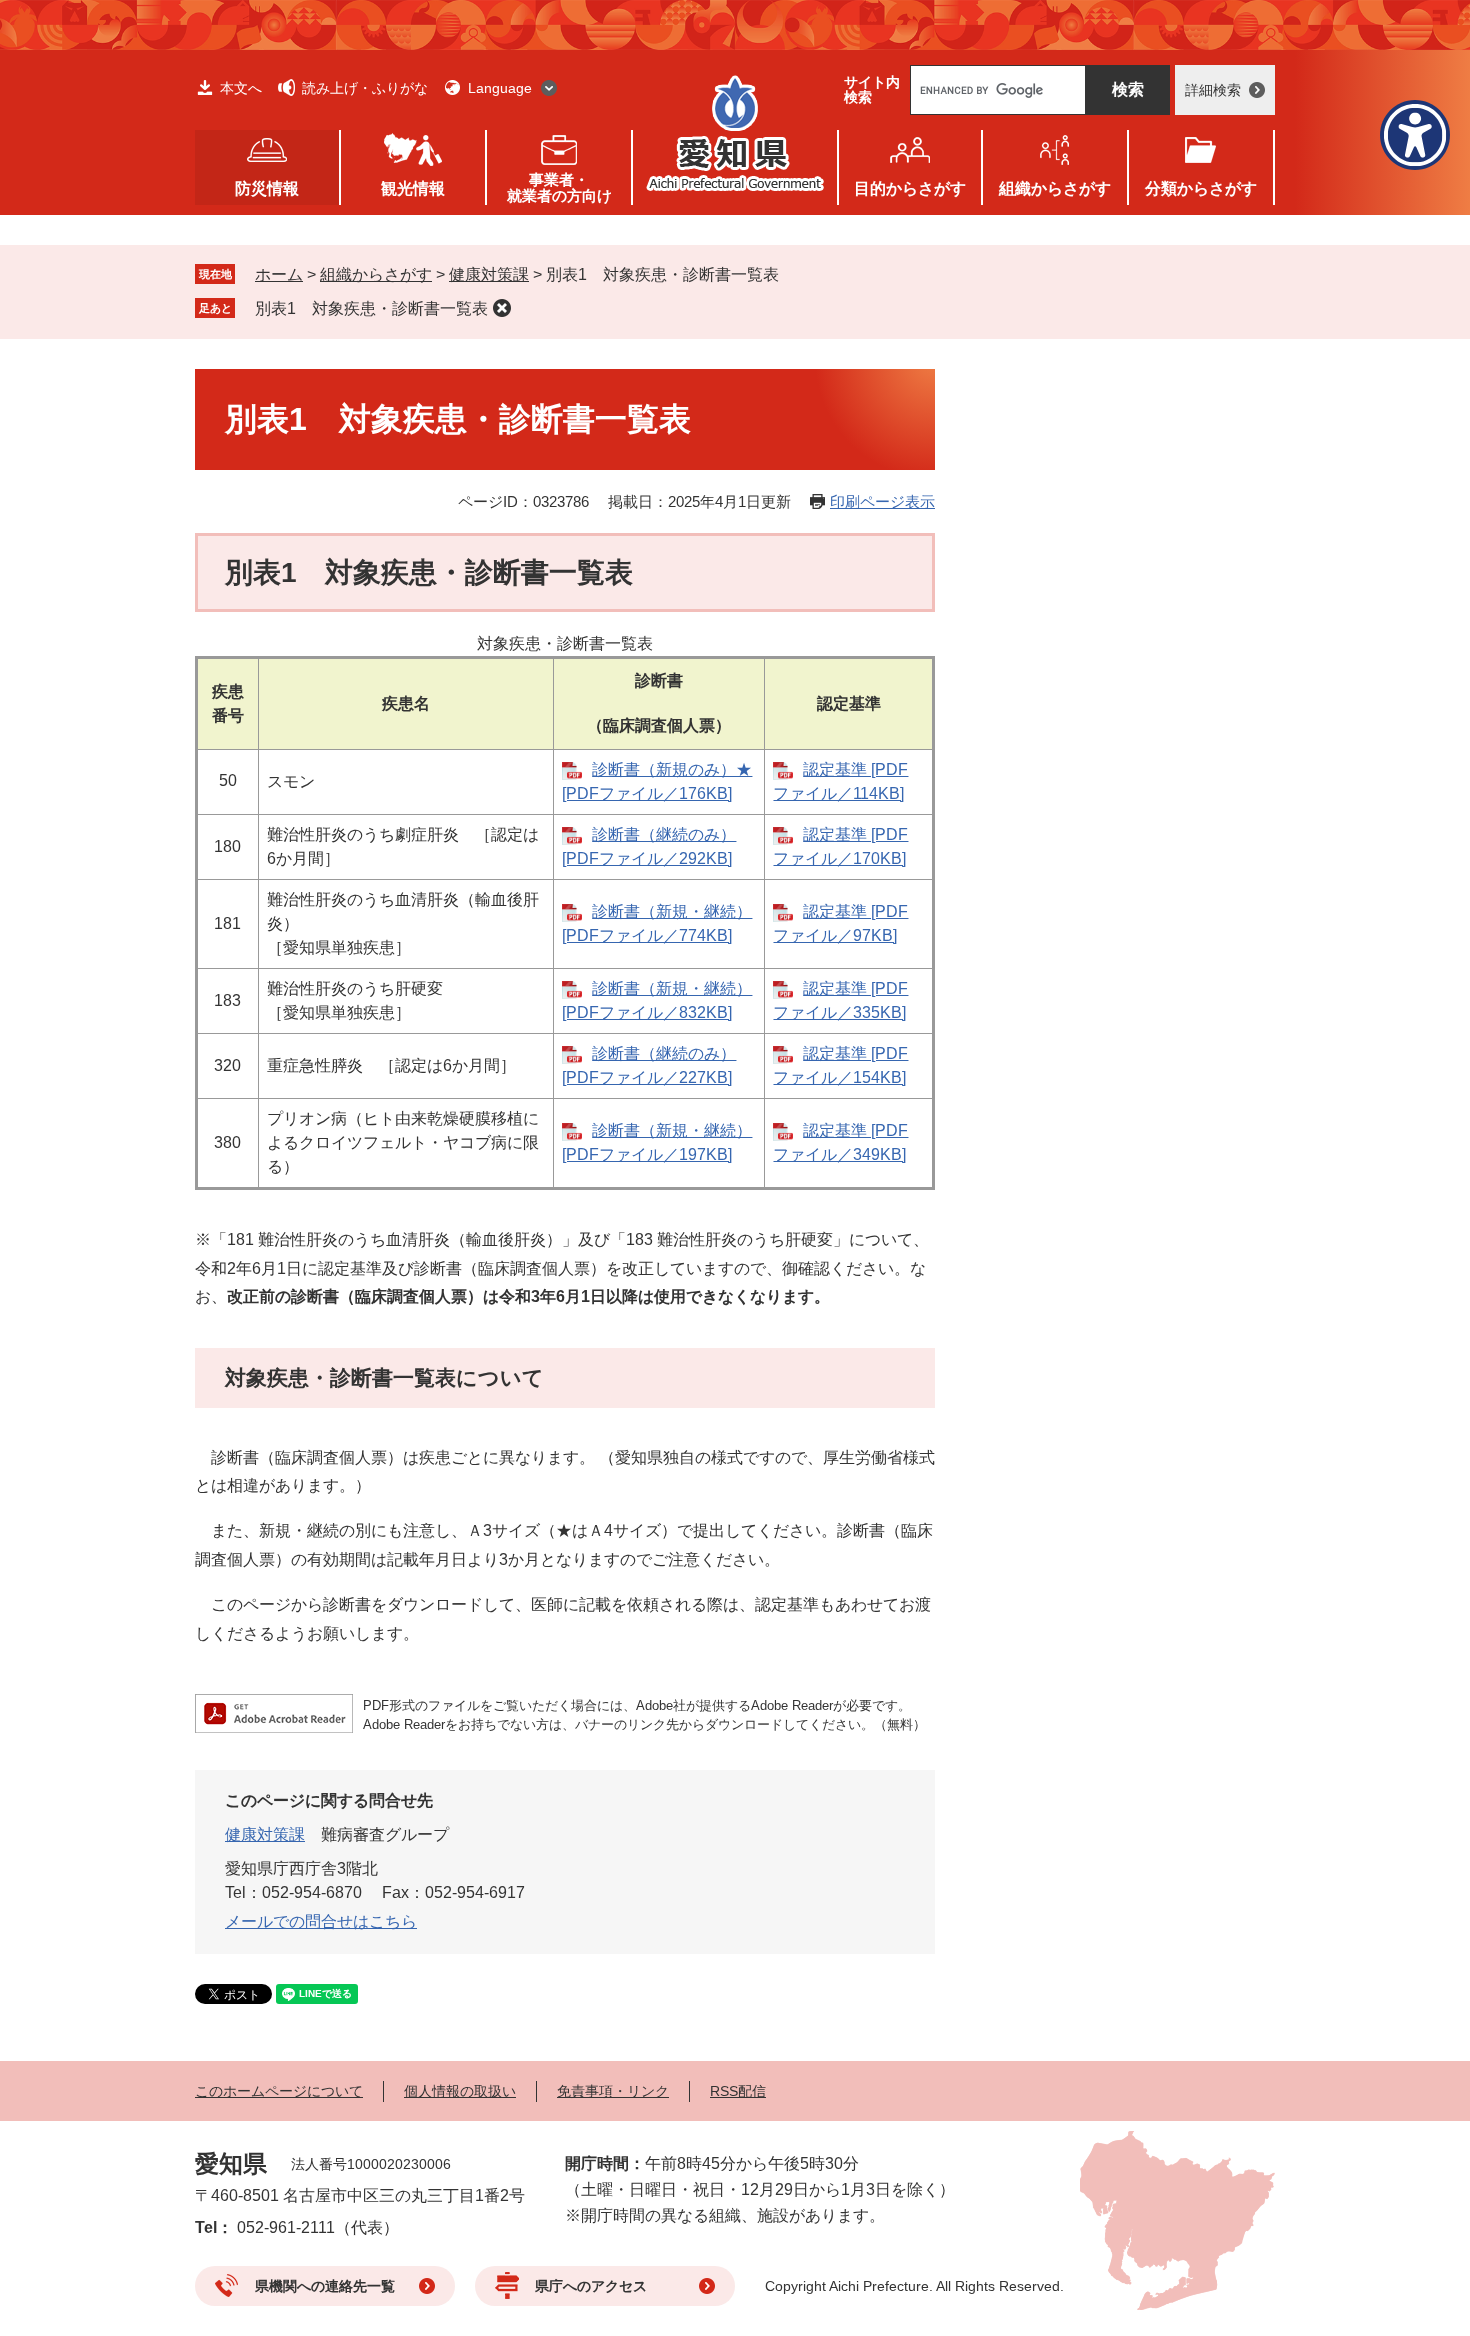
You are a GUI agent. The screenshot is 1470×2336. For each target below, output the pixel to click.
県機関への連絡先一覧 (325, 2286)
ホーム (279, 274)
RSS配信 (738, 2091)
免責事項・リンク (613, 2091)
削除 (502, 308)
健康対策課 (489, 274)
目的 (910, 188)
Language (500, 88)
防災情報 (267, 188)
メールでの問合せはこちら (321, 1921)
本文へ (241, 88)
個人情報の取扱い (460, 2091)
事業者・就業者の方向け (559, 187)
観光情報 (413, 188)
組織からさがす (376, 274)
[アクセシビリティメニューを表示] (1415, 135)
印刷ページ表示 (882, 501)
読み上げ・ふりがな (365, 88)
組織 (1055, 188)
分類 (1201, 188)
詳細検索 (1213, 90)
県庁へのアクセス (591, 2286)
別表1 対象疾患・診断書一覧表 (371, 308)
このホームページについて (279, 2091)
